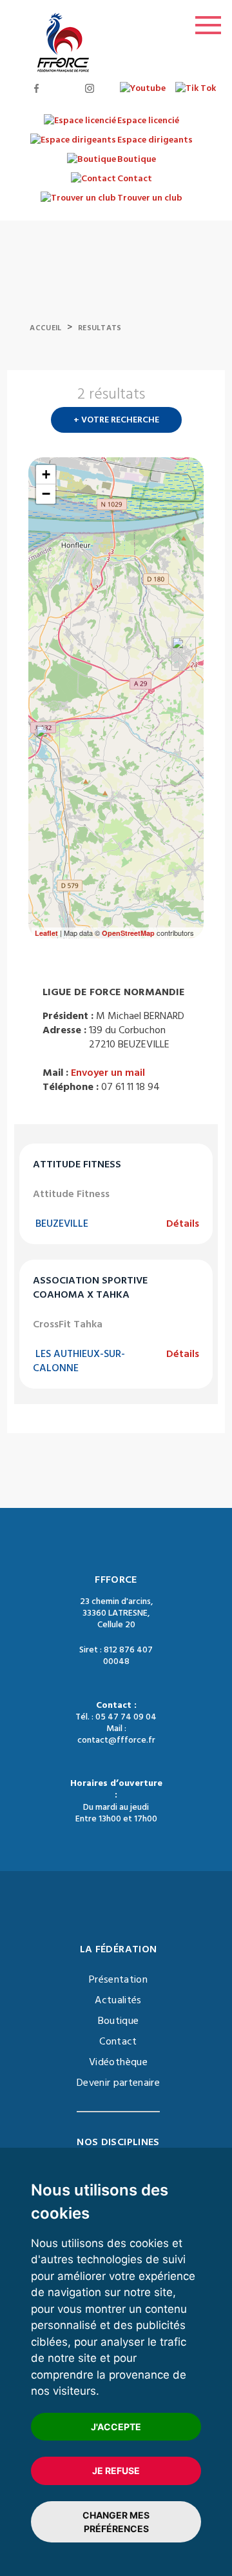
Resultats (100, 328)
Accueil (45, 328)
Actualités (118, 2000)
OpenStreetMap (128, 933)
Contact (118, 2041)
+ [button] (46, 474)
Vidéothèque (118, 2062)
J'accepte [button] (116, 2427)
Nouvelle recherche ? (198, 398)
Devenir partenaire (118, 2083)
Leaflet (46, 933)
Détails (183, 1224)
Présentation (118, 1979)
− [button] (46, 494)
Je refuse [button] (116, 2471)
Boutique (119, 2021)
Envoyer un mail (108, 1073)
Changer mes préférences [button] (116, 2522)
